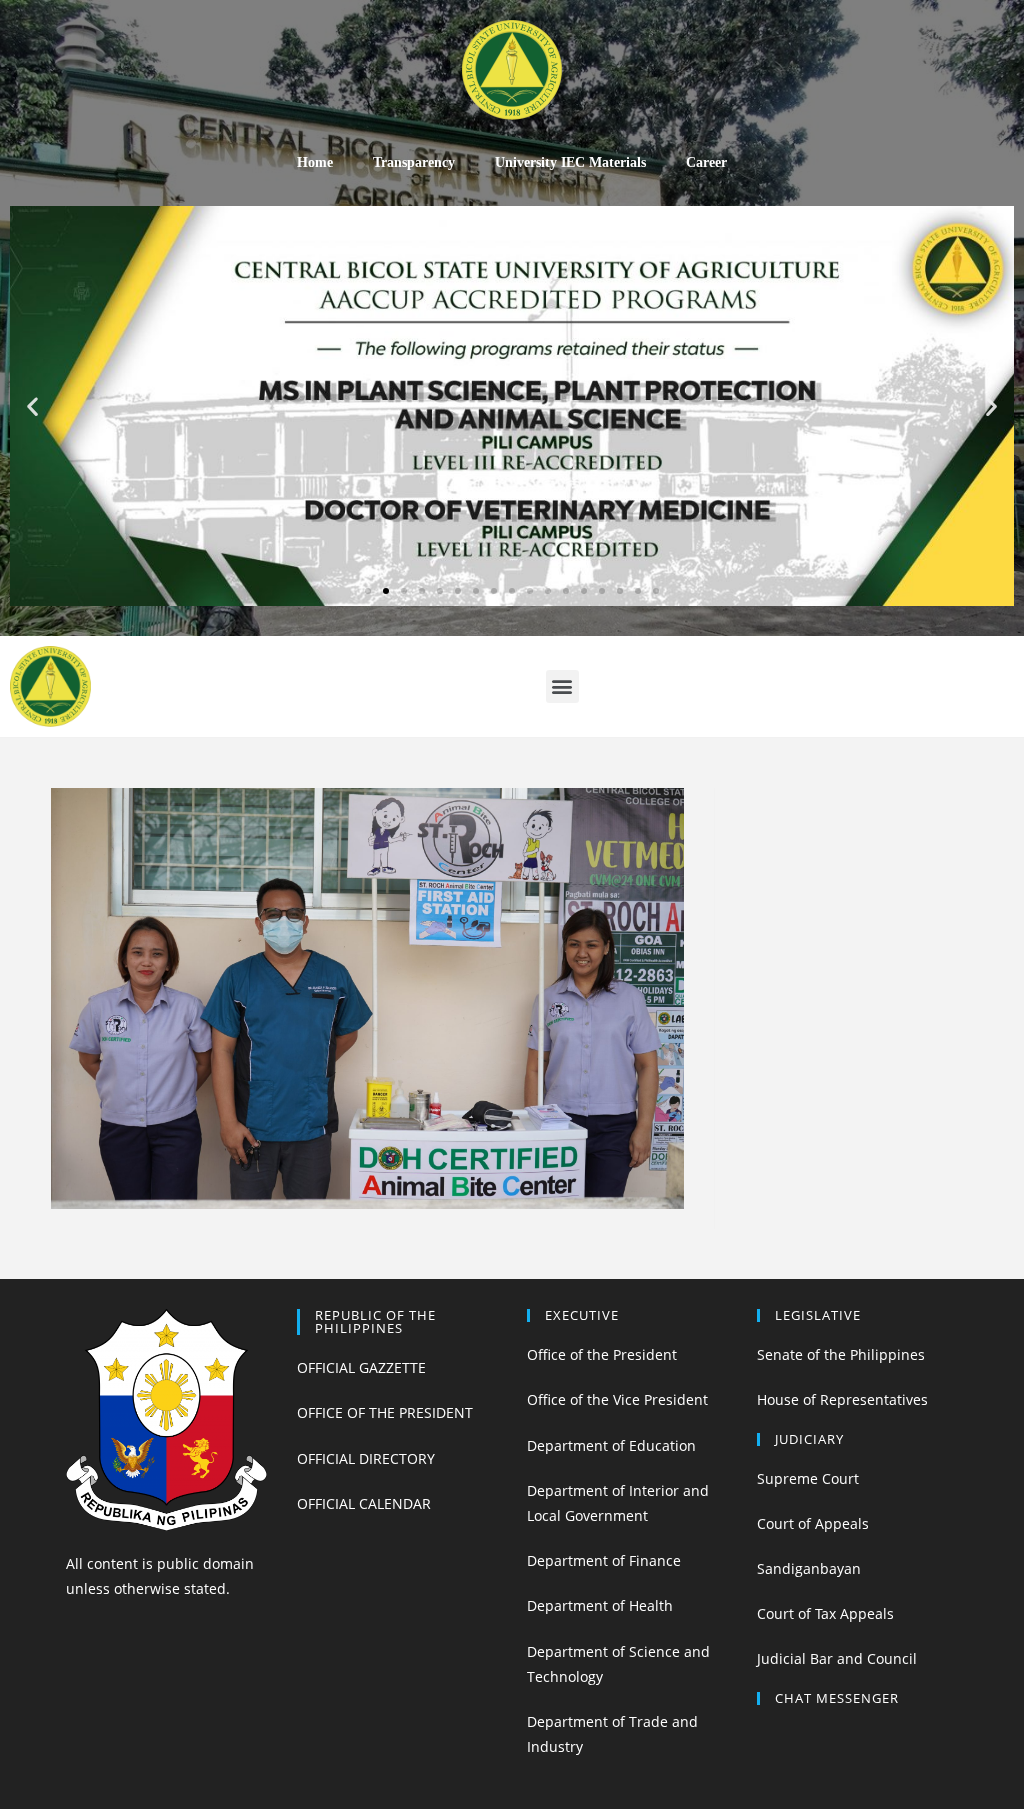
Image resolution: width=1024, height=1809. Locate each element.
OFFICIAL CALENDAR (364, 1503)
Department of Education (611, 1445)
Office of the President (602, 1354)
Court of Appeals (813, 1523)
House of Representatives (842, 1399)
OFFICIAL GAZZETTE (361, 1367)
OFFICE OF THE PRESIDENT (385, 1412)
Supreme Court (808, 1478)
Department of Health (600, 1605)
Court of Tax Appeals (825, 1613)
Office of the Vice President (617, 1399)
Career (706, 162)
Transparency (414, 162)
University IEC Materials (570, 162)
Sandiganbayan (809, 1568)
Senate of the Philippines (841, 1354)
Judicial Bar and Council (837, 1658)
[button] (368, 591)
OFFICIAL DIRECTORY (366, 1458)
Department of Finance (604, 1560)
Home (315, 162)
